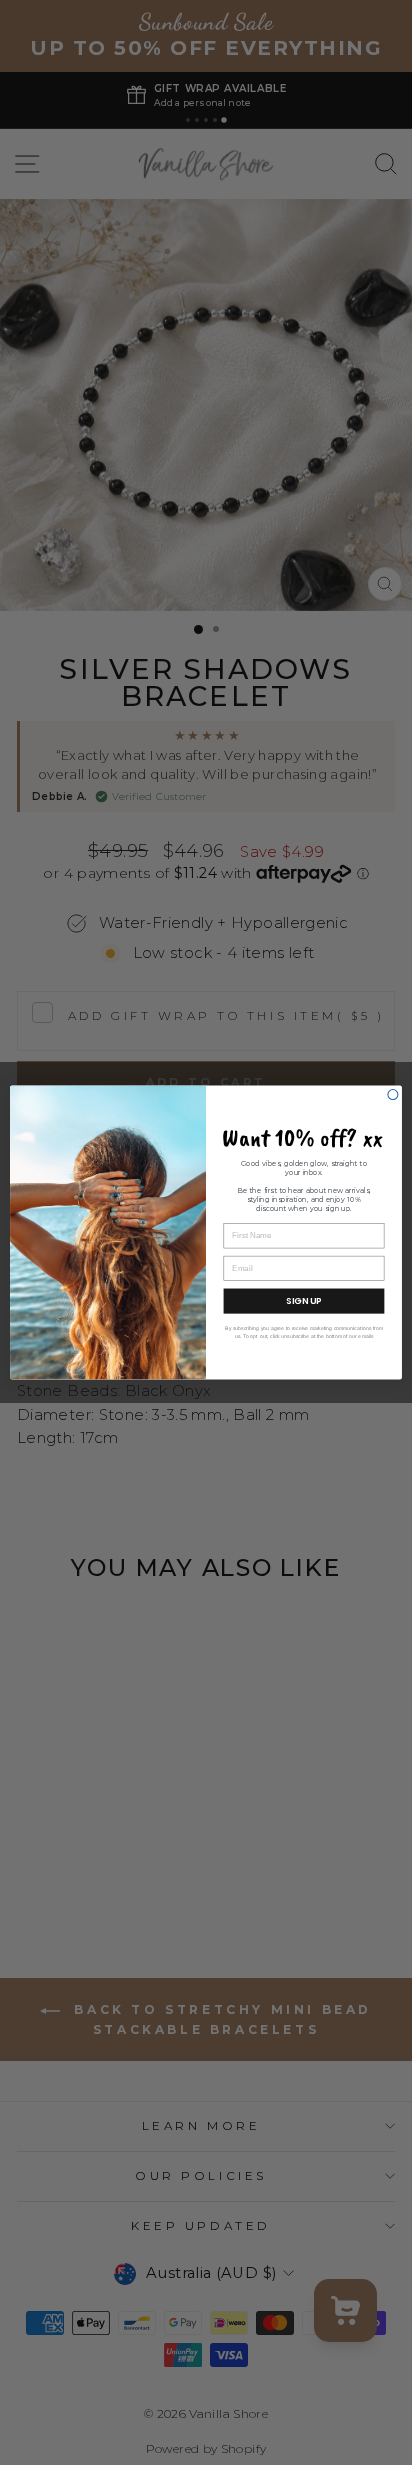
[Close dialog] (393, 1095)
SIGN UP (304, 1301)
